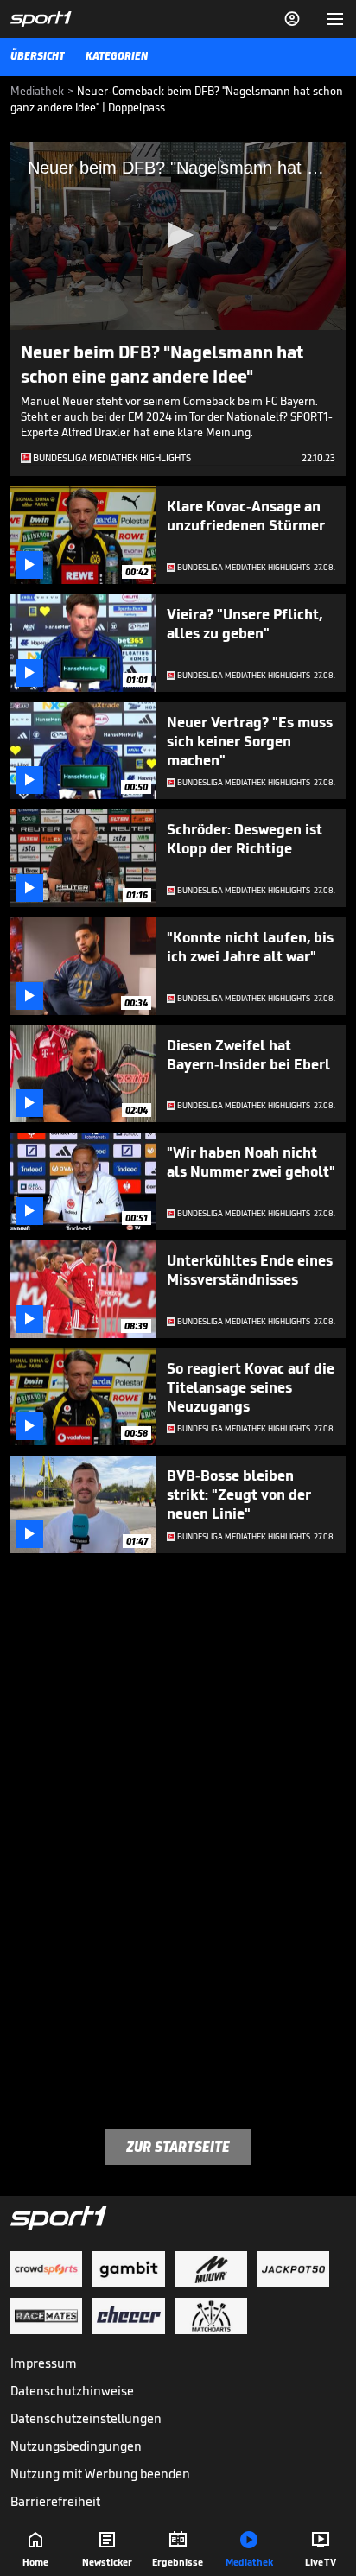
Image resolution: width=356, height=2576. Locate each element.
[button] (178, 235)
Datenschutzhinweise (72, 2391)
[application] (178, 236)
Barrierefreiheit (55, 2501)
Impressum (44, 2363)
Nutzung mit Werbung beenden (100, 2474)
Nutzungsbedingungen (76, 2446)
